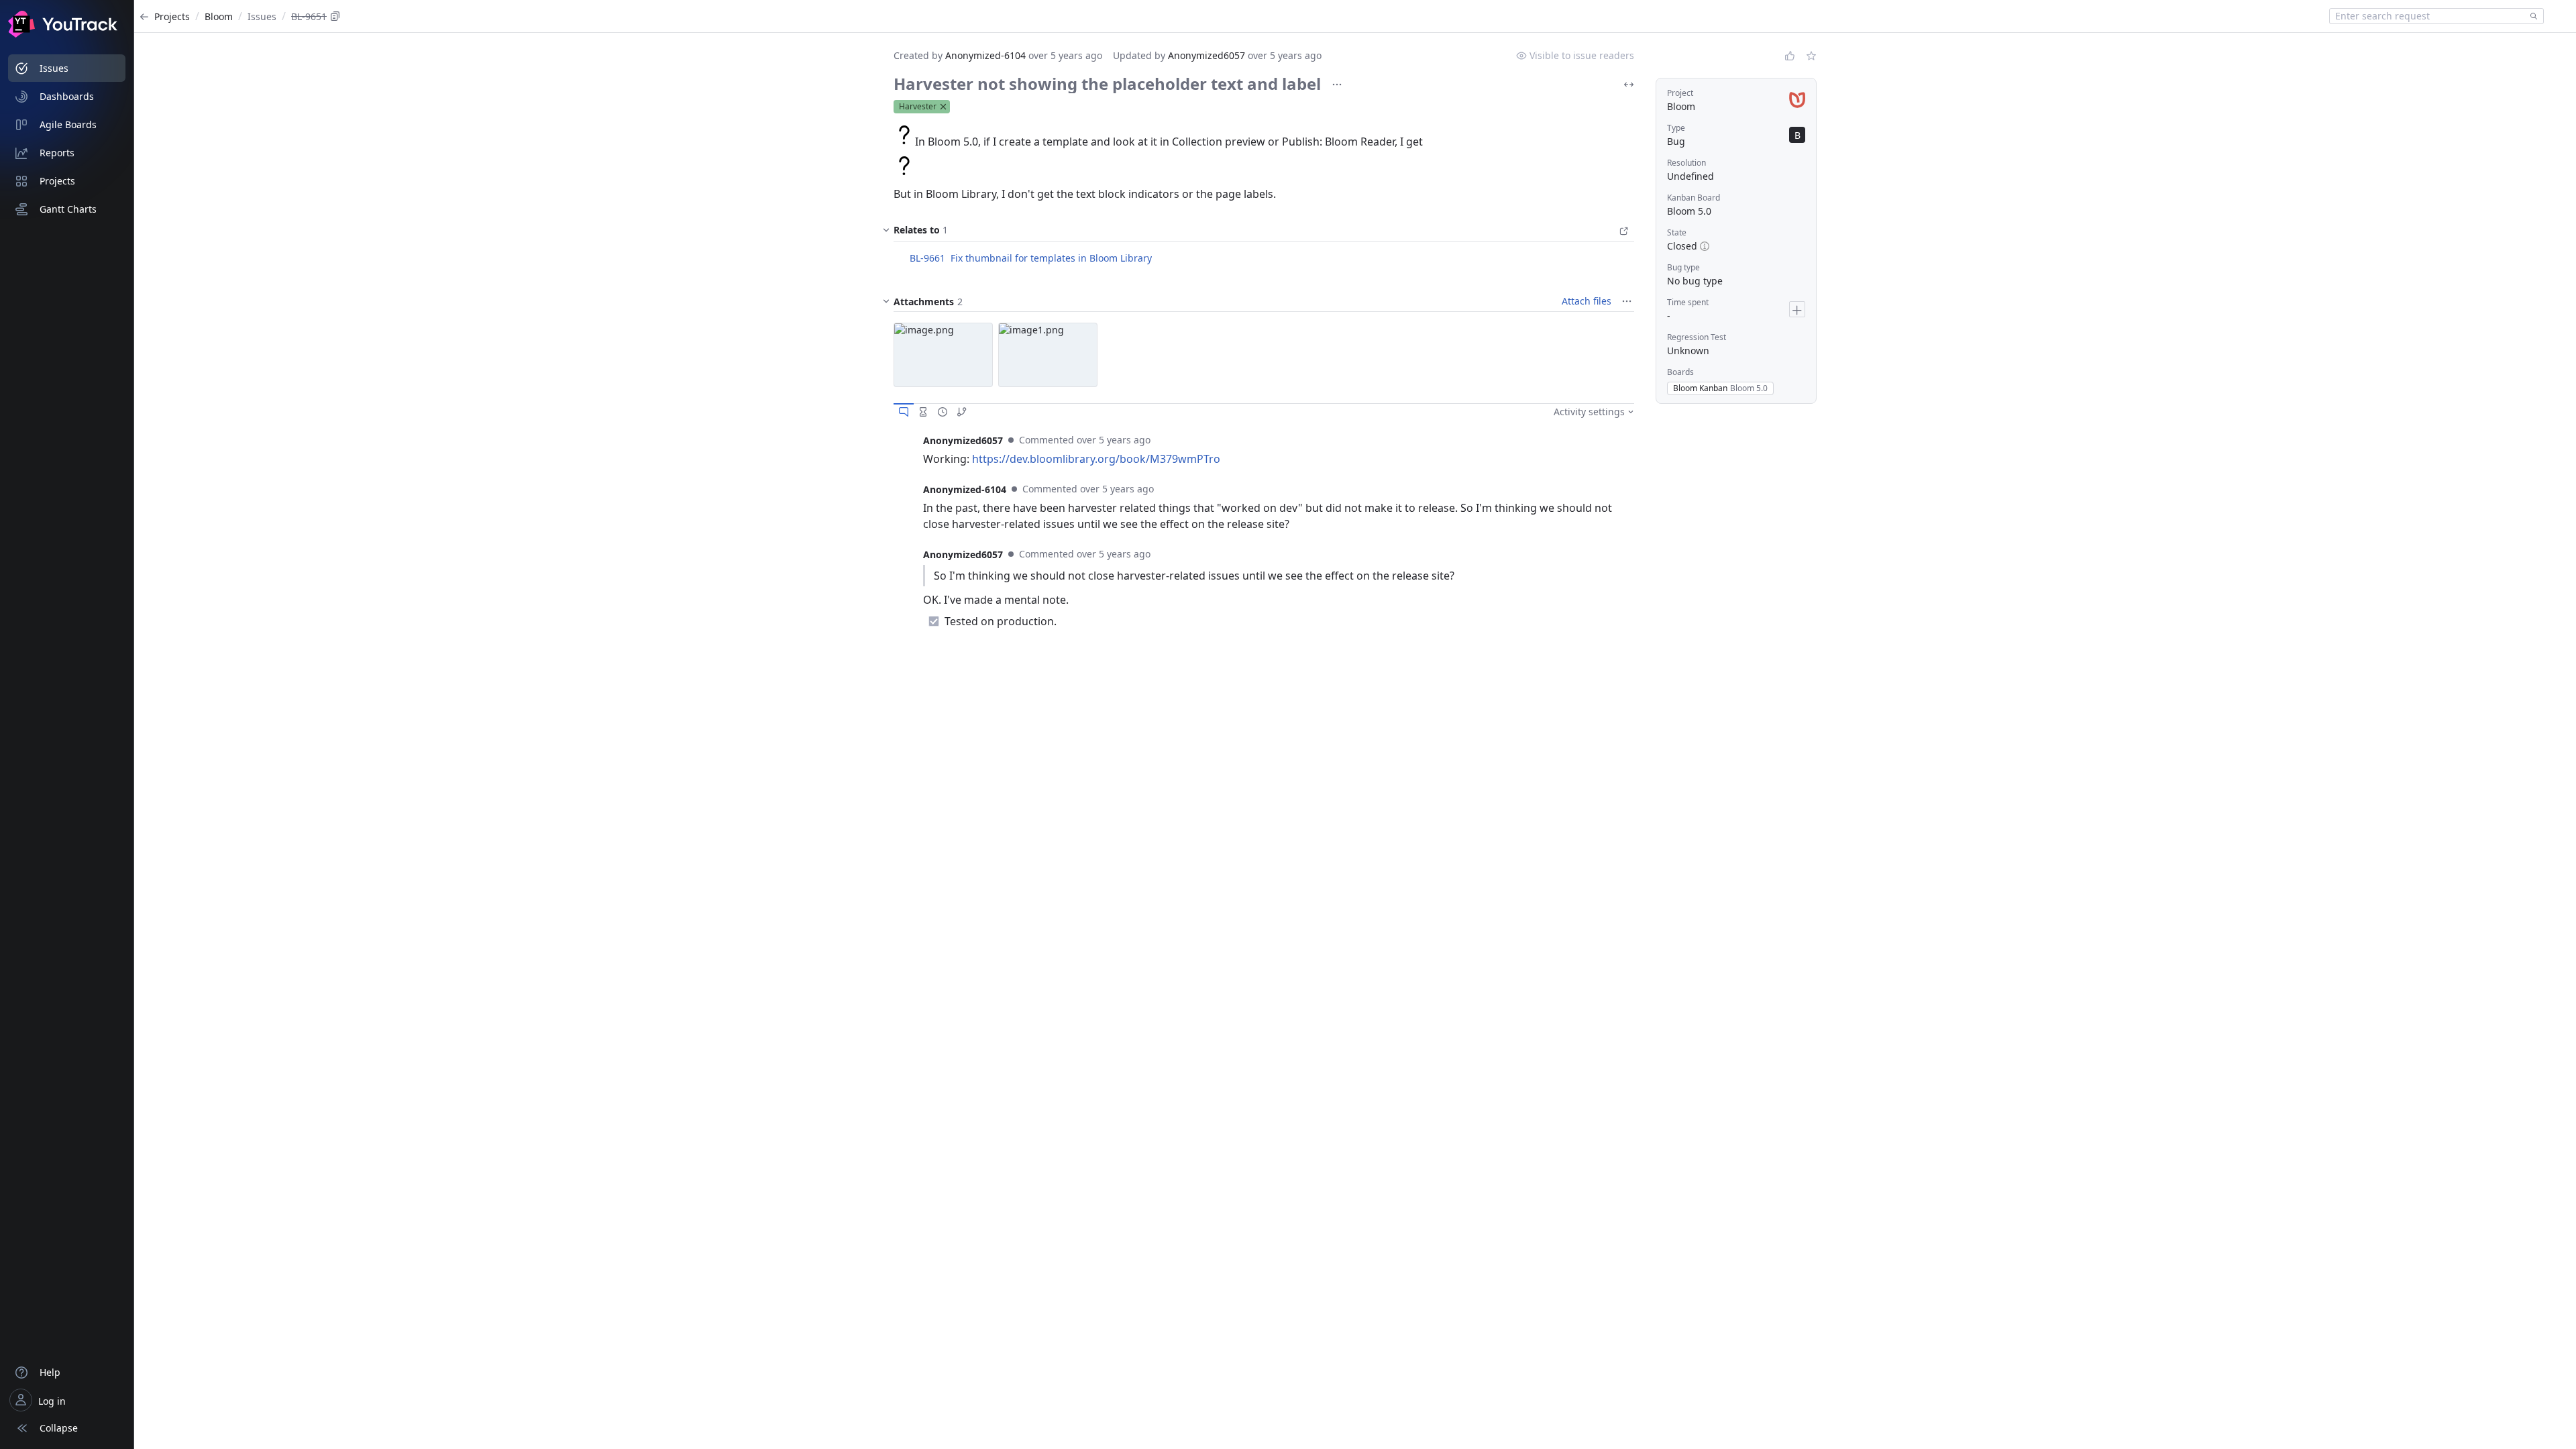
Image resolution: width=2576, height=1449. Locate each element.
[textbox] (2427, 16)
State (1677, 232)
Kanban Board (1694, 198)
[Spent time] (923, 412)
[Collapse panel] (886, 233)
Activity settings (1589, 412)
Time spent (1688, 302)
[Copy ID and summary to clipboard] (335, 16)
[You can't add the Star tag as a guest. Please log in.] (1811, 56)
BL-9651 (309, 16)
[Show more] (1337, 85)
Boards (1680, 372)
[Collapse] (886, 301)
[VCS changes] (962, 412)
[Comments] (904, 412)
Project (1680, 93)
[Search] (2531, 16)
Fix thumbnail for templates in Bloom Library (1051, 258)
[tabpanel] (1264, 449)
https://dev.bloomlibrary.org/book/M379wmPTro (1096, 459)
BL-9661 (927, 258)
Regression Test (1697, 337)
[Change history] (943, 412)
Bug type (1683, 267)
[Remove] (943, 107)
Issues (262, 16)
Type (1676, 128)
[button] (943, 355)
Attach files (1587, 301)
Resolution (1686, 163)
